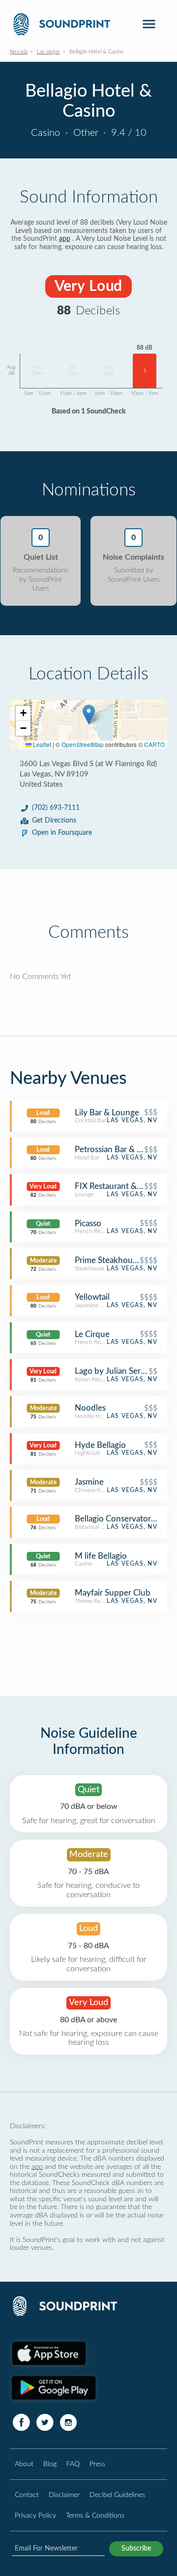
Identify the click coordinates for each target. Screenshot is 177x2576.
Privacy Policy (35, 2515)
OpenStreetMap (83, 744)
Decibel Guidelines (117, 2495)
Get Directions (54, 821)
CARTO (154, 744)
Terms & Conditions (95, 2515)
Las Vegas (48, 52)
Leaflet (41, 744)
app (65, 239)
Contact (27, 2495)
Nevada (19, 52)
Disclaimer (64, 2495)
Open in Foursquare (62, 833)
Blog (50, 2464)
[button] (89, 714)
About (24, 2464)
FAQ (73, 2464)
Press (97, 2464)
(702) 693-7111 (56, 808)
